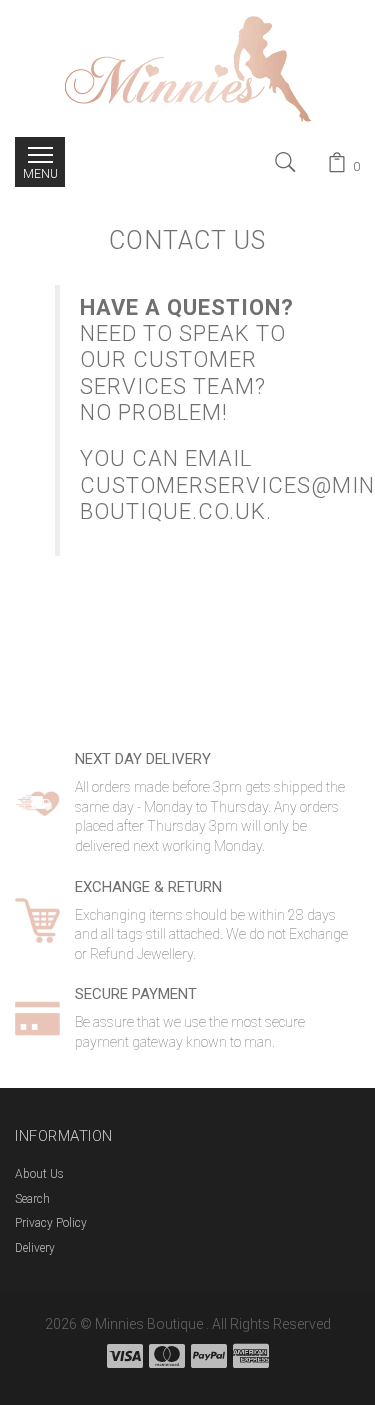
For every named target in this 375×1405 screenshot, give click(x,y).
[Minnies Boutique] (188, 67)
